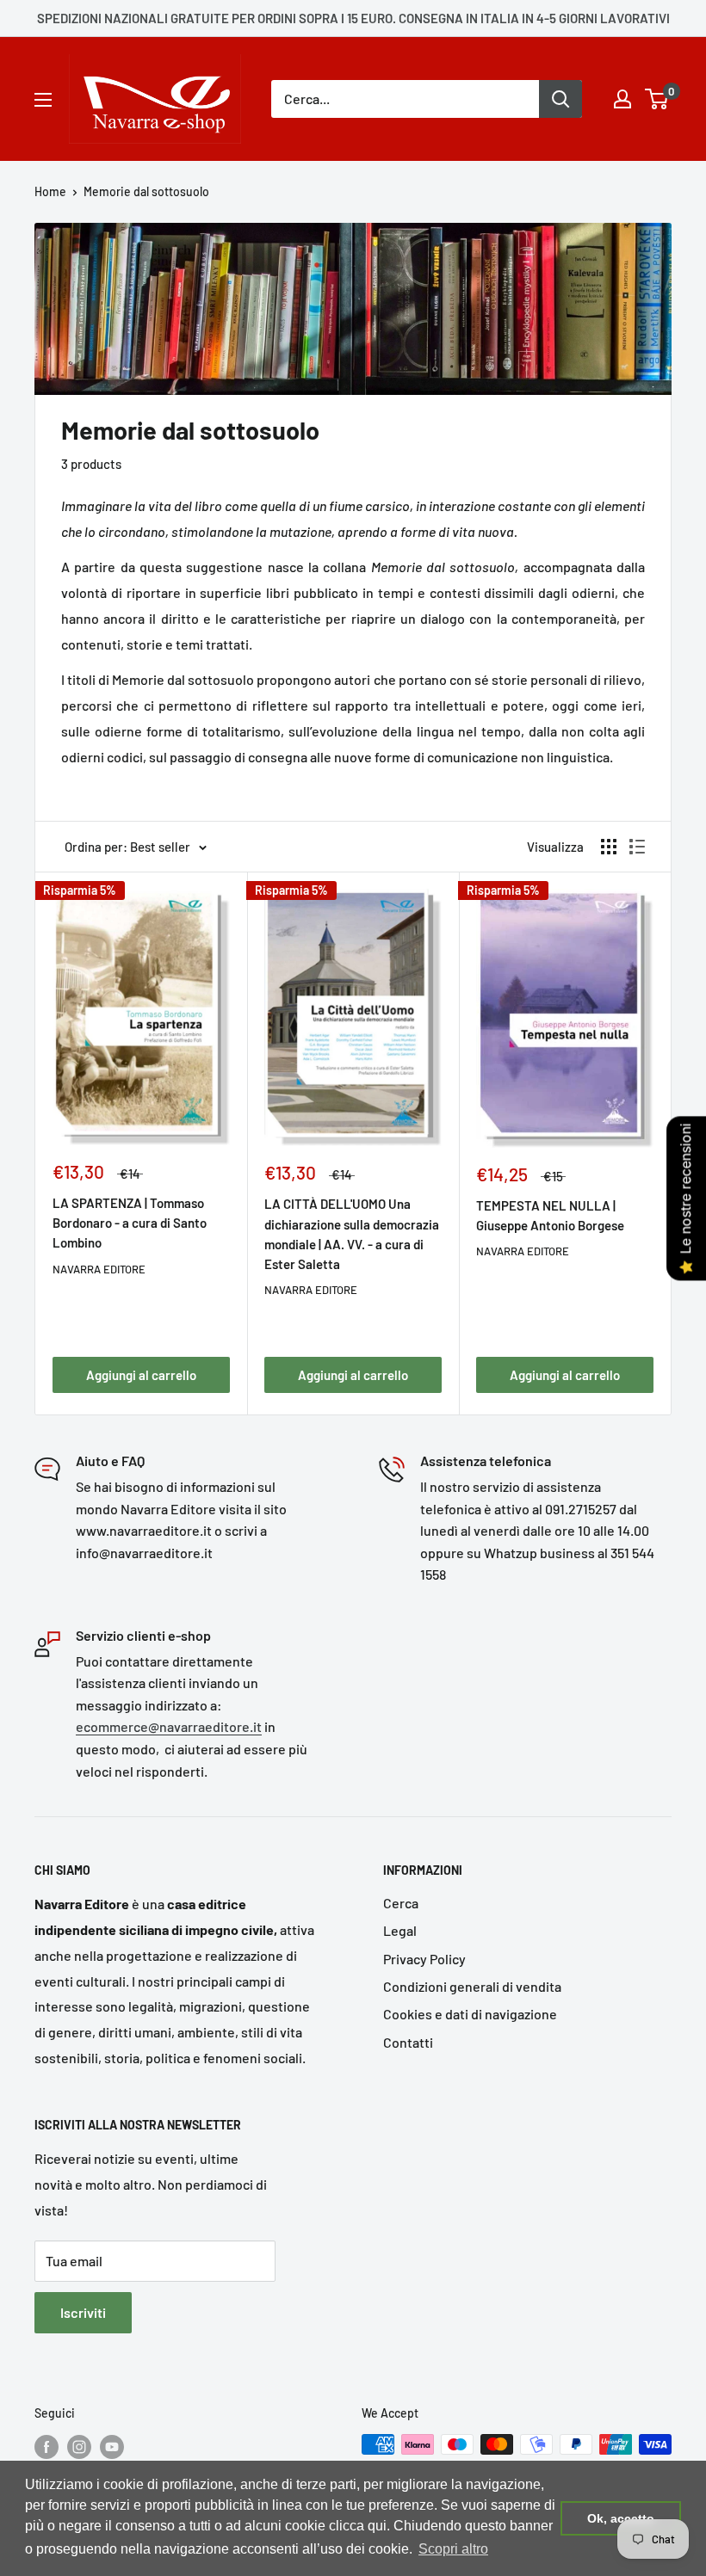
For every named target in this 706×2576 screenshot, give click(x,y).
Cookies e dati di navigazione (470, 2014)
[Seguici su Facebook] (46, 2446)
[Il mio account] (622, 99)
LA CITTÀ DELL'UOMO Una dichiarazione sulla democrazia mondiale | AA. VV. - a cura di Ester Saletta (352, 1234)
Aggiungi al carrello (141, 1375)
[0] (657, 99)
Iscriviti (83, 2312)
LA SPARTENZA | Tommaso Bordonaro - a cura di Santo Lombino (130, 1223)
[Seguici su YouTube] (112, 2446)
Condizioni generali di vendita (472, 1986)
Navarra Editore (99, 1269)
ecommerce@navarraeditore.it (169, 1726)
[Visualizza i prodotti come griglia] (609, 847)
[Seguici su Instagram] (79, 2446)
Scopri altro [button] (453, 2549)
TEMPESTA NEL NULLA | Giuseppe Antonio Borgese (550, 1215)
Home (50, 191)
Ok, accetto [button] (621, 2518)
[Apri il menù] (43, 100)
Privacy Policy (424, 1959)
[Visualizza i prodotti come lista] (637, 847)
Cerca (401, 1903)
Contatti (408, 2042)
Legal (400, 1930)
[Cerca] (560, 99)
